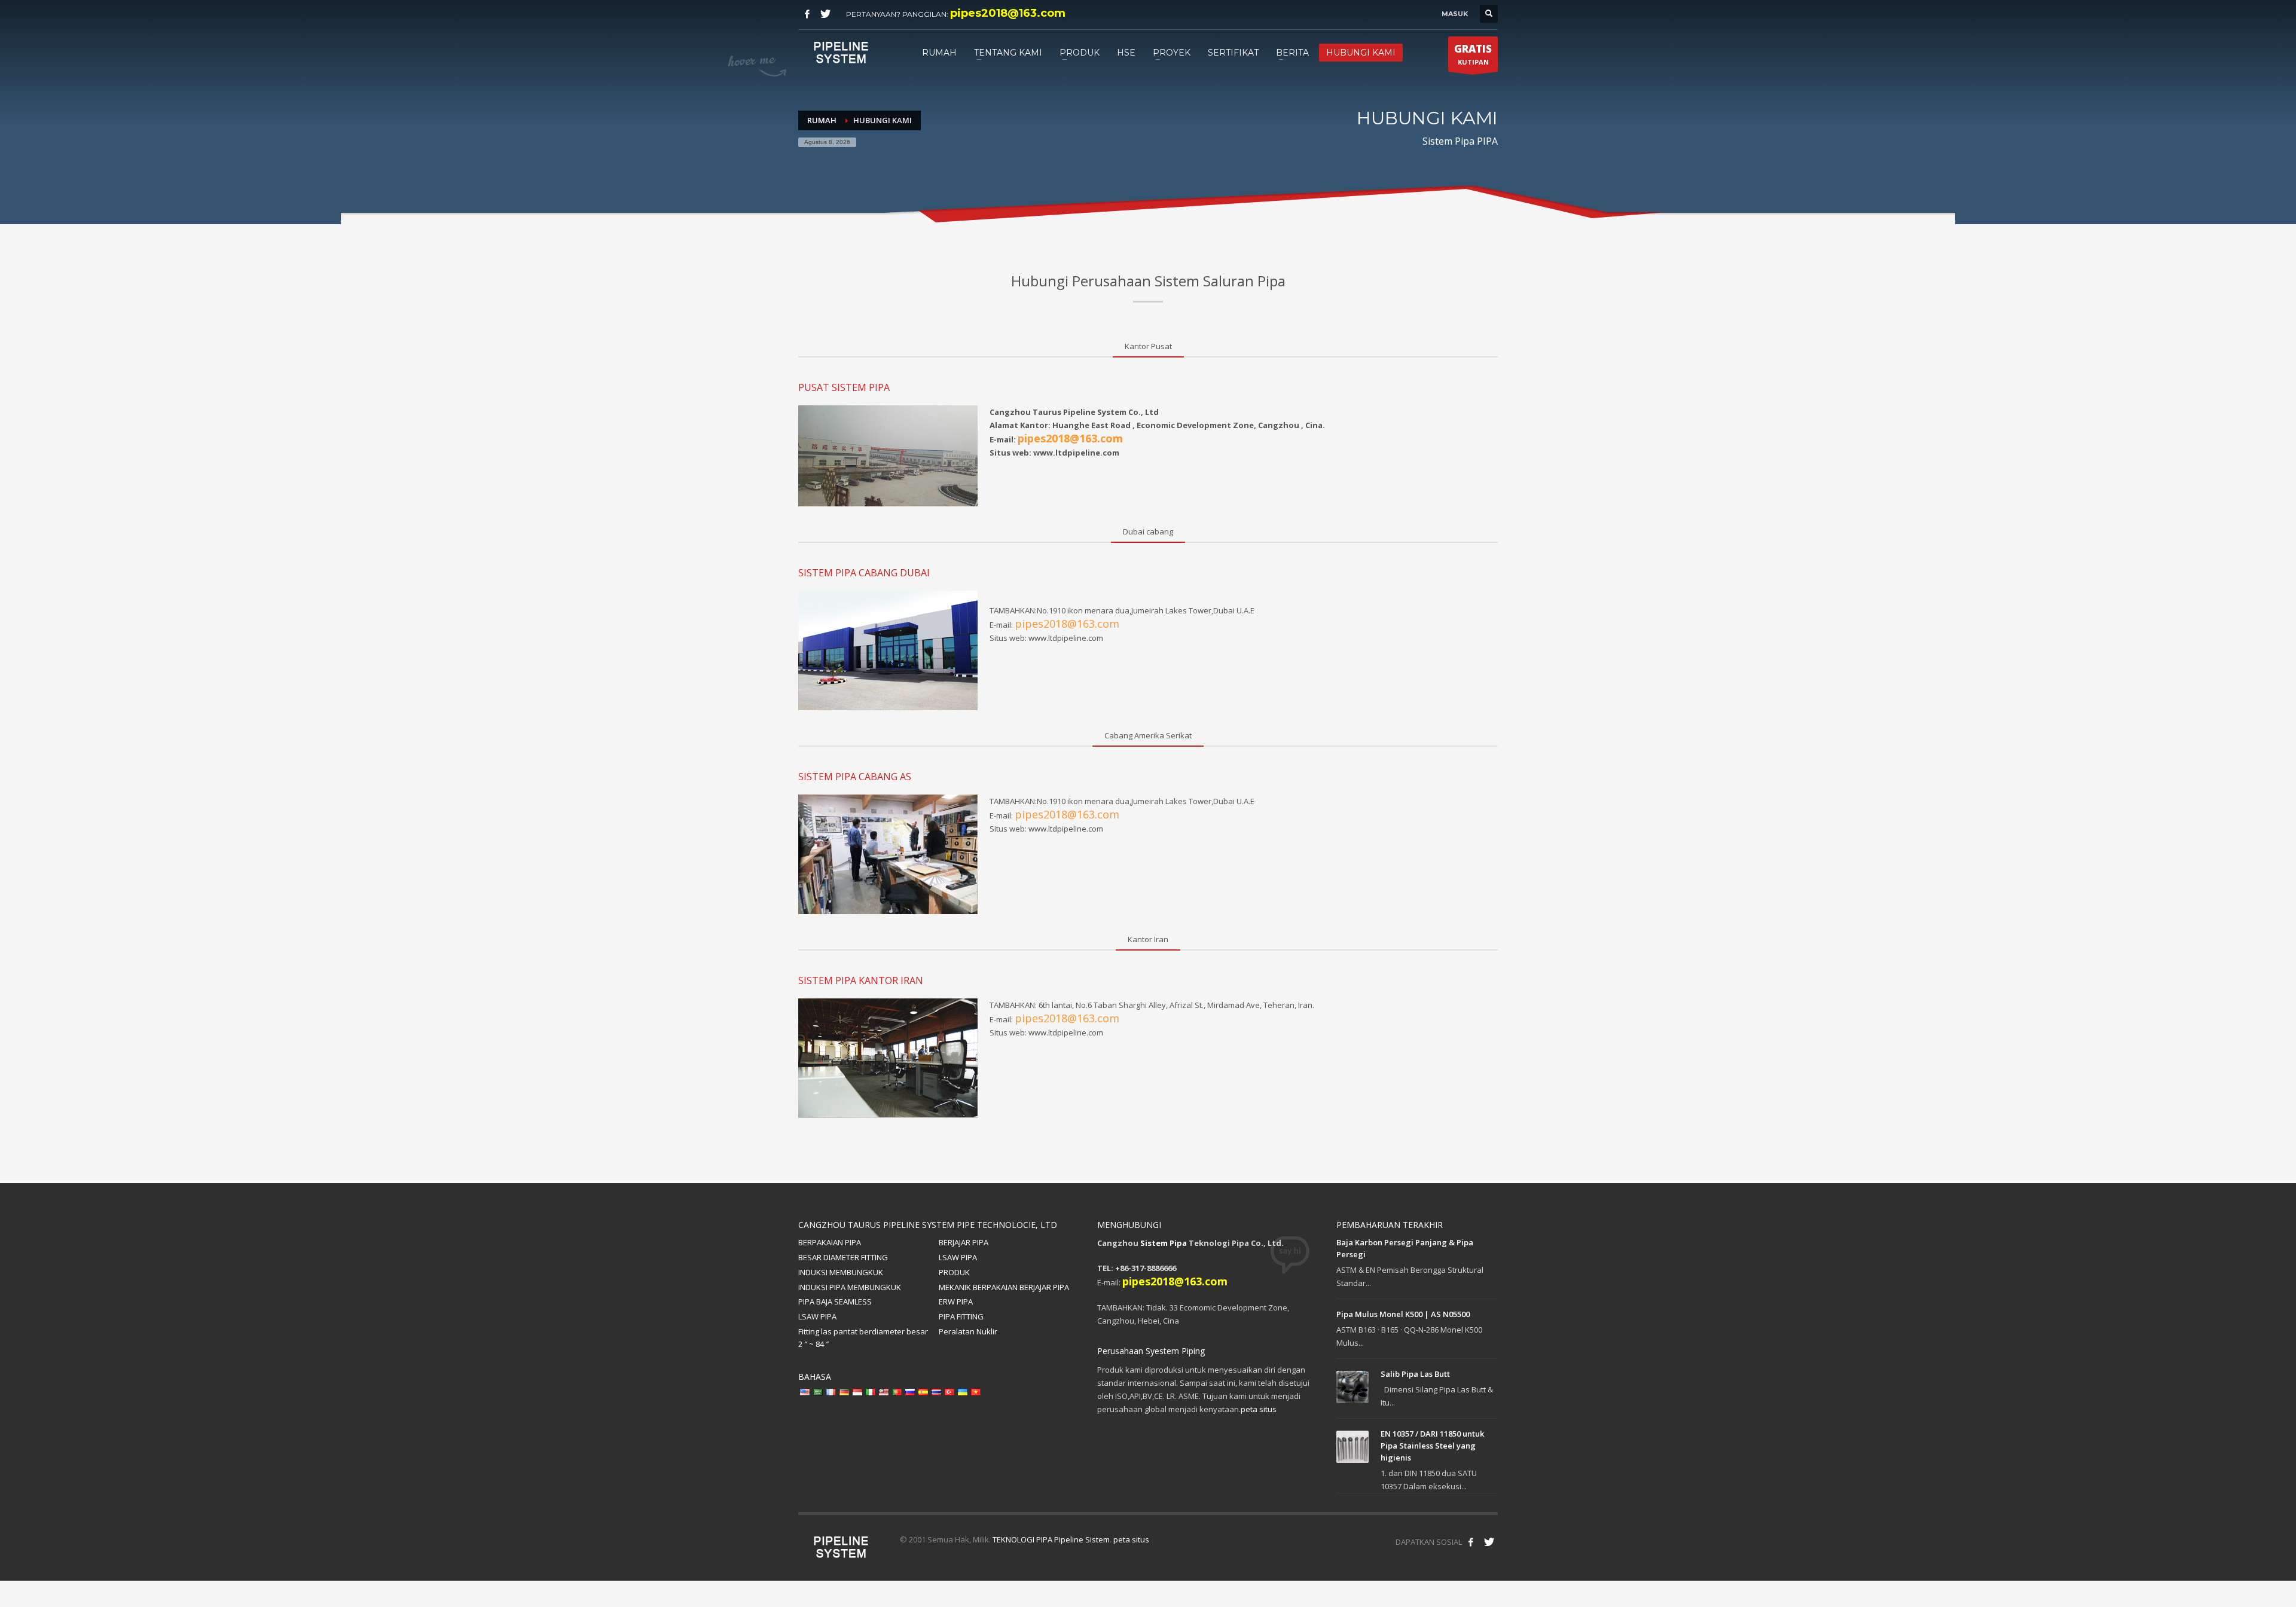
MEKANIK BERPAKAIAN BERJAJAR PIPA (1004, 1287)
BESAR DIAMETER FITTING (843, 1257)
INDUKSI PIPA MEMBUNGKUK (850, 1287)
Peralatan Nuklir (968, 1331)
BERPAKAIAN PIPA (830, 1242)
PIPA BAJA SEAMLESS (835, 1302)
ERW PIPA (956, 1302)
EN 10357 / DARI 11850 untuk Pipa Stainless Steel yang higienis (1432, 1446)
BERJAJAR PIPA (964, 1242)
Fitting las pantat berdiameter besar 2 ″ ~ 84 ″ (863, 1338)
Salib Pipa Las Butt (1415, 1374)
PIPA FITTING (961, 1316)
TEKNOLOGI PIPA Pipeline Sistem (1051, 1539)
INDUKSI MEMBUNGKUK (841, 1272)
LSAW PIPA (958, 1257)
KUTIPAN (1473, 54)
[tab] (1148, 347)
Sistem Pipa (1164, 1243)
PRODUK (954, 1272)
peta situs (1259, 1409)
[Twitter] (825, 14)
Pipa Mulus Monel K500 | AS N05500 (1403, 1314)
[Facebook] (807, 14)
